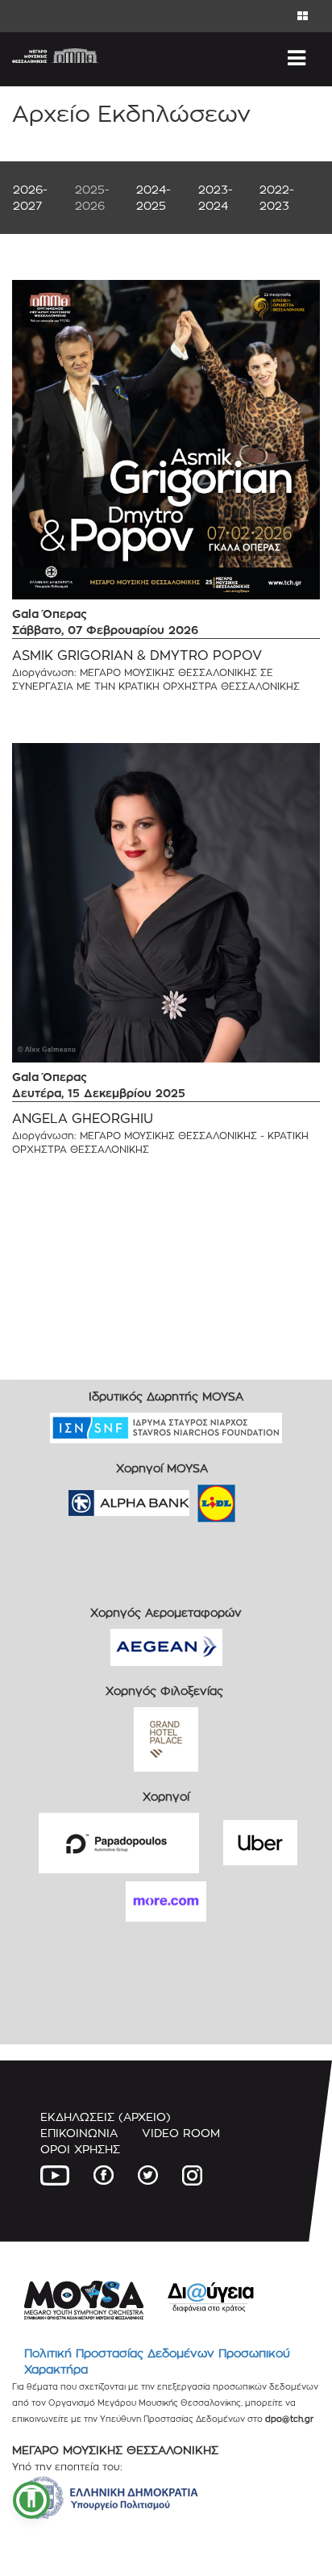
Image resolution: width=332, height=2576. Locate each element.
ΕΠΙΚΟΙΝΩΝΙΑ (79, 2133)
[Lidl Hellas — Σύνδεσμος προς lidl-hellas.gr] (193, 1498)
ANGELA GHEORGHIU (83, 1119)
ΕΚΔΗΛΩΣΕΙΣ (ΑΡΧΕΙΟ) (106, 2117)
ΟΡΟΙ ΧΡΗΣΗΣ (80, 2149)
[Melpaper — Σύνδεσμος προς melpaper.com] (264, 1498)
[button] (31, 2500)
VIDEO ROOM (181, 2133)
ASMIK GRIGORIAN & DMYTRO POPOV (137, 655)
